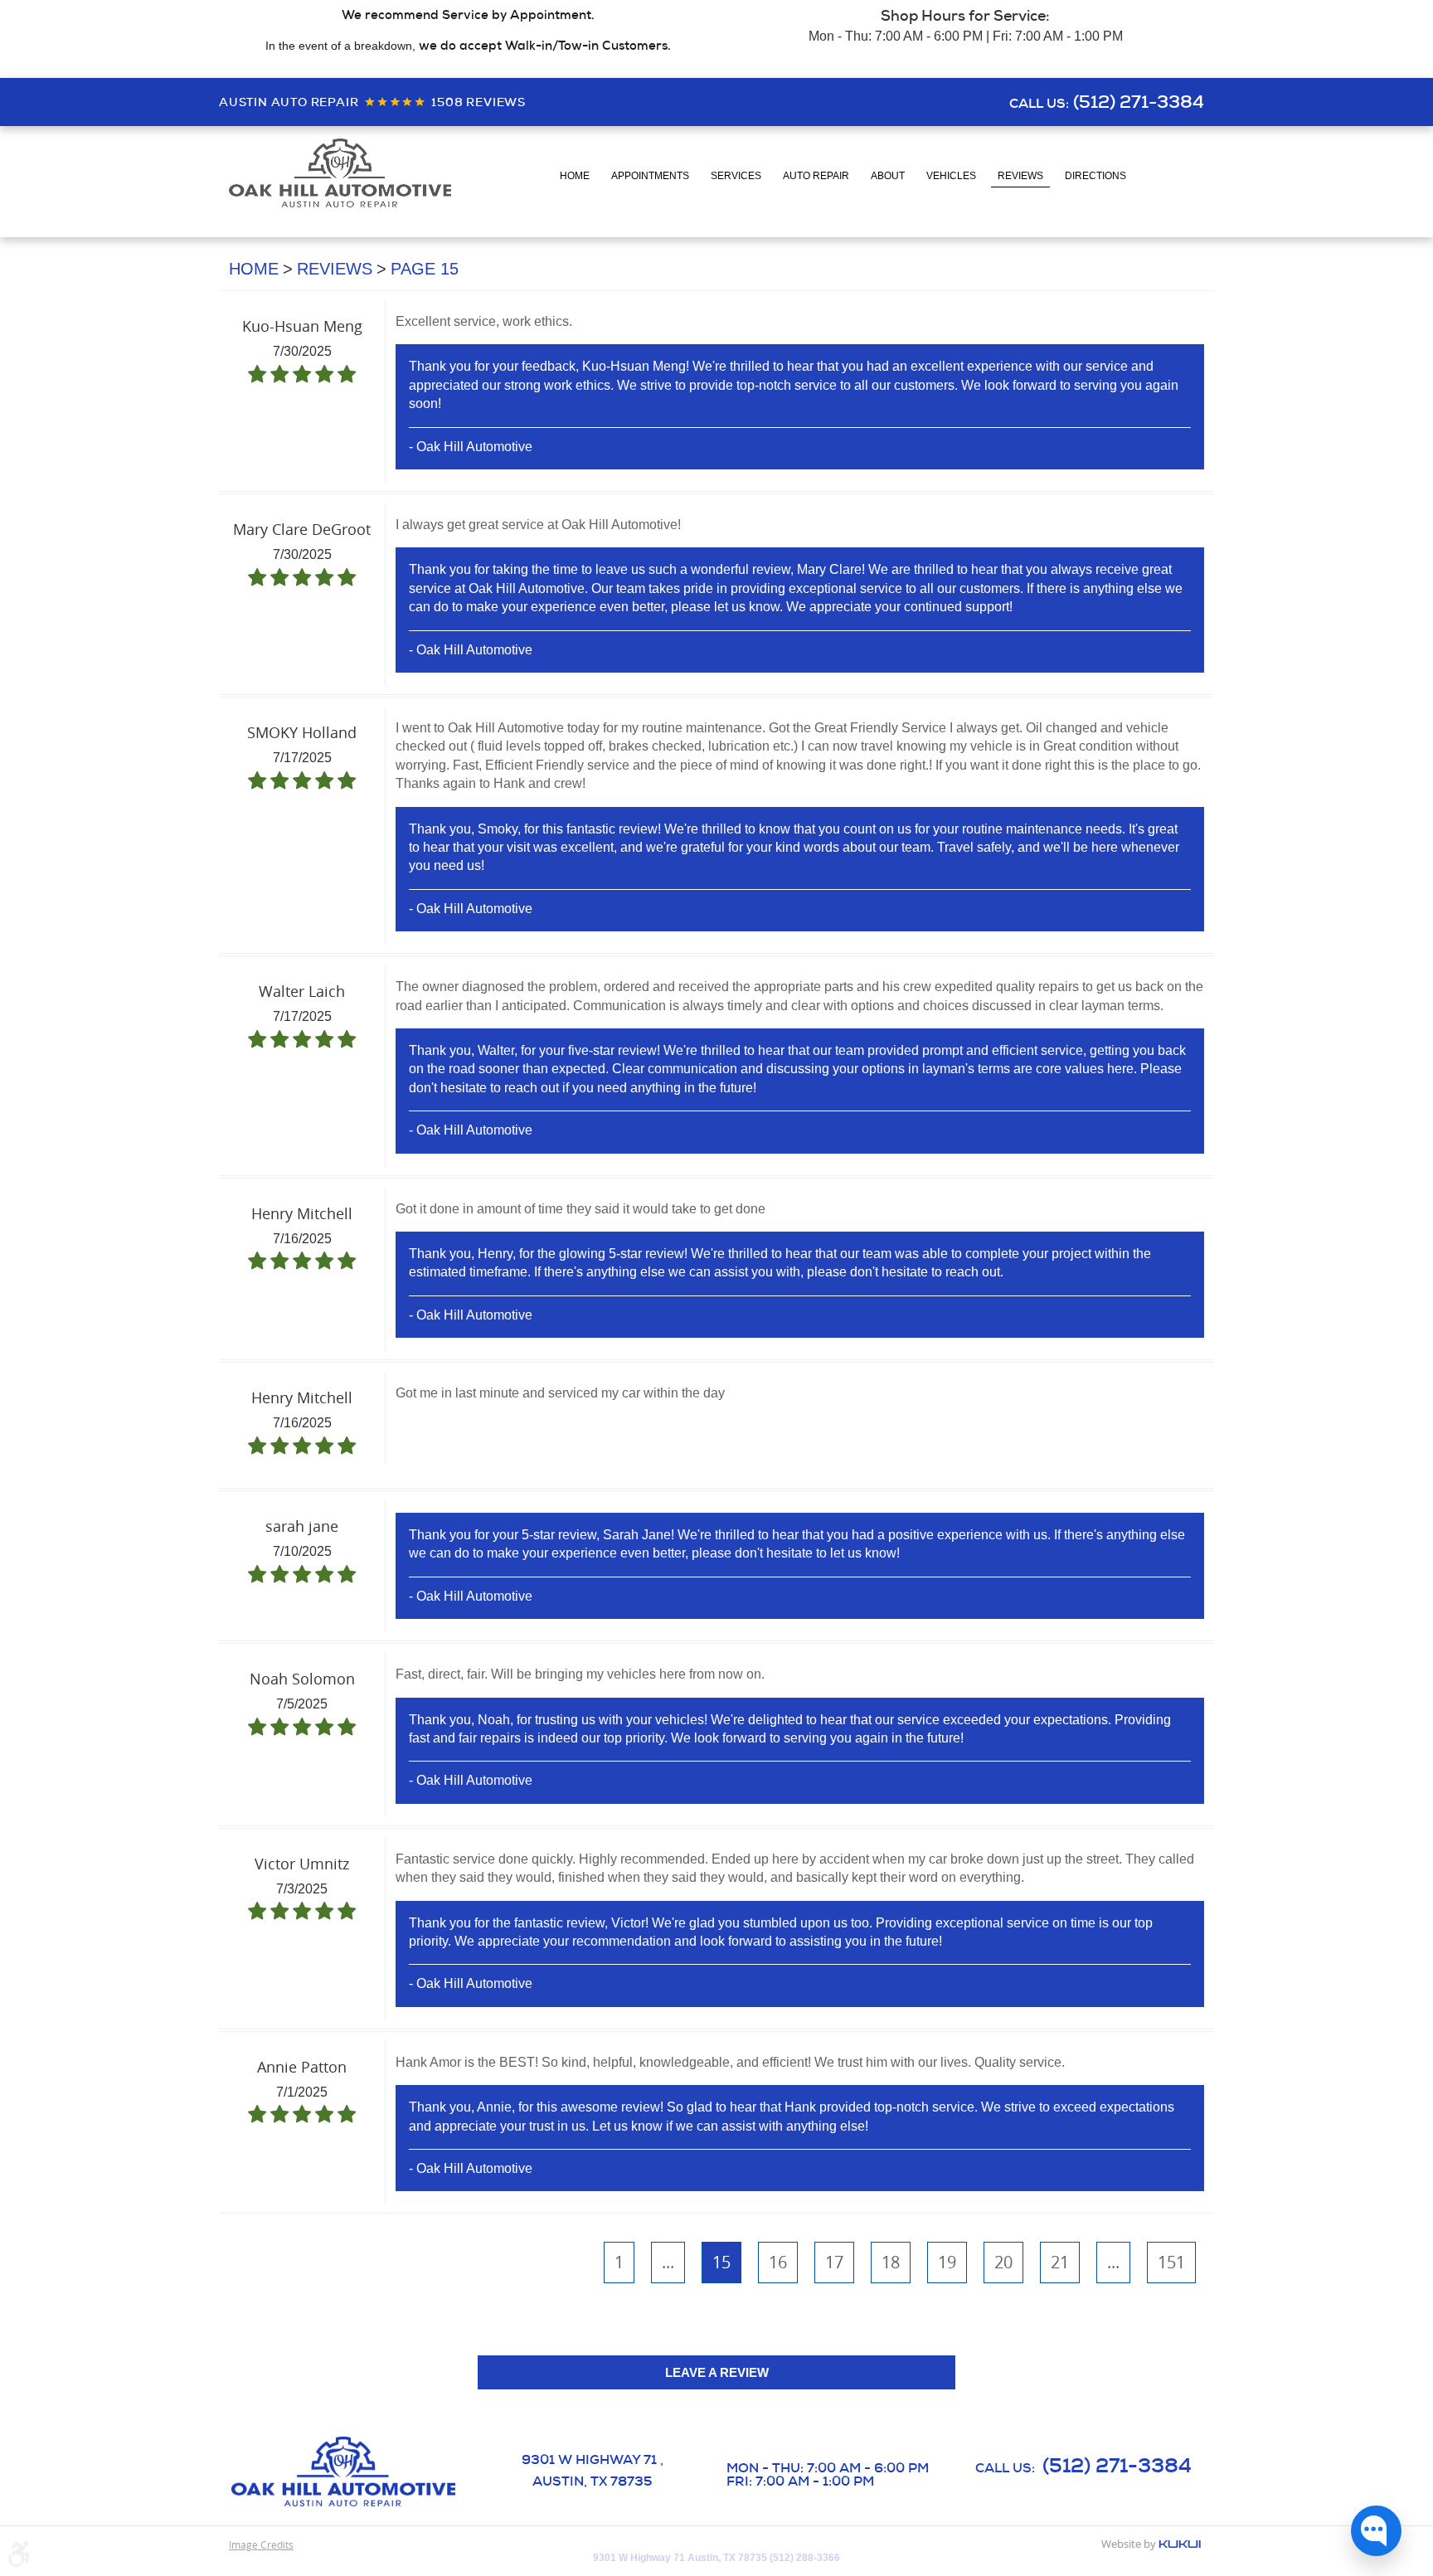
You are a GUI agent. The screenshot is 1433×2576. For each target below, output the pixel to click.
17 (834, 2262)
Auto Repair (816, 176)
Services (736, 176)
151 (1171, 2262)
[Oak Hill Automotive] (340, 173)
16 (778, 2262)
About (888, 176)
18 (891, 2262)
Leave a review (717, 2372)
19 (947, 2262)
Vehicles (951, 176)
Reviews (1020, 176)
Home (575, 176)
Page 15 (425, 269)
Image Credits (261, 2544)
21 (1060, 2262)
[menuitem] (575, 177)
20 (1003, 2262)
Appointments (650, 176)
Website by (1151, 2545)
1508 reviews (478, 102)
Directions (1095, 176)
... (668, 2262)
